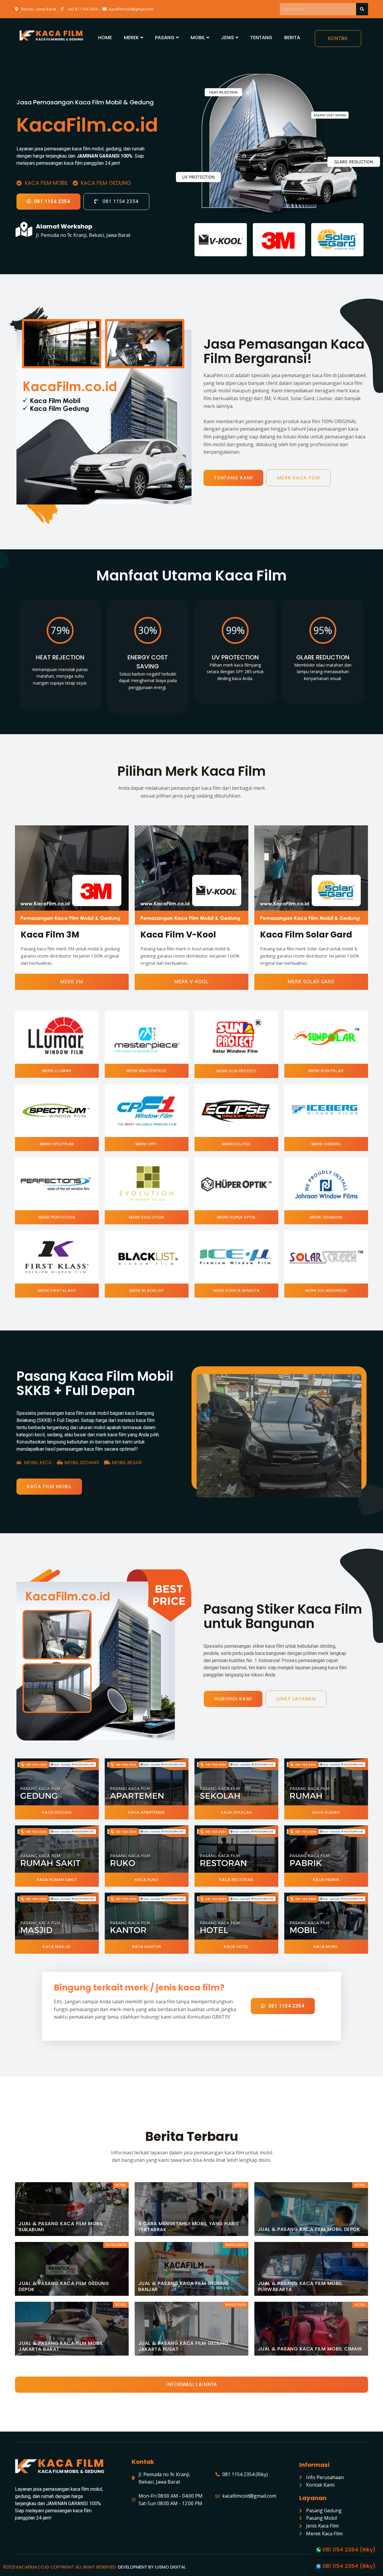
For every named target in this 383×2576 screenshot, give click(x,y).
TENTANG (261, 38)
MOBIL (198, 38)
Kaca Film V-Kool (178, 935)
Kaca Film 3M (50, 935)
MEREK (131, 38)
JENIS (228, 38)
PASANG (165, 38)
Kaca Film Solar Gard (306, 935)
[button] (338, 39)
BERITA (292, 38)
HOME (105, 38)
